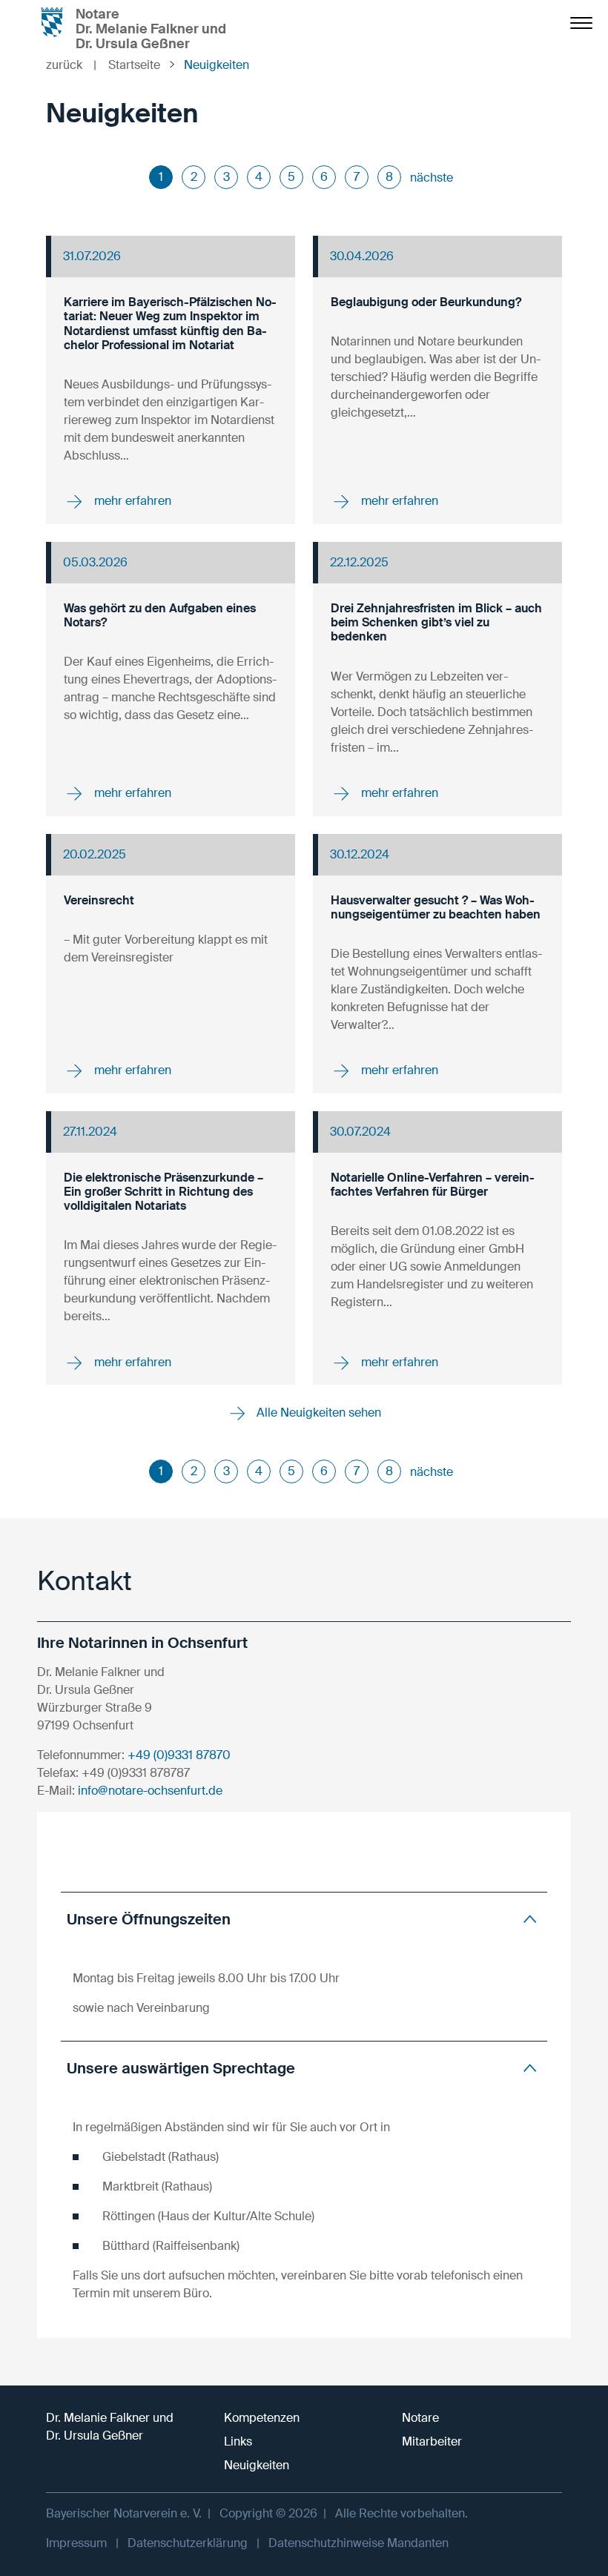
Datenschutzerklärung (188, 2543)
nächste (432, 178)
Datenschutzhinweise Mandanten (358, 2543)
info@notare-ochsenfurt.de (150, 1791)
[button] (304, 1919)
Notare (420, 2418)
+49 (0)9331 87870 (179, 1755)
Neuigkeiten (257, 2465)
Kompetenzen (262, 2418)
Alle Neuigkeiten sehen (317, 1413)
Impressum (76, 2543)
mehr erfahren (131, 501)
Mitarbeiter (432, 2441)
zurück (71, 65)
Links (238, 2441)
